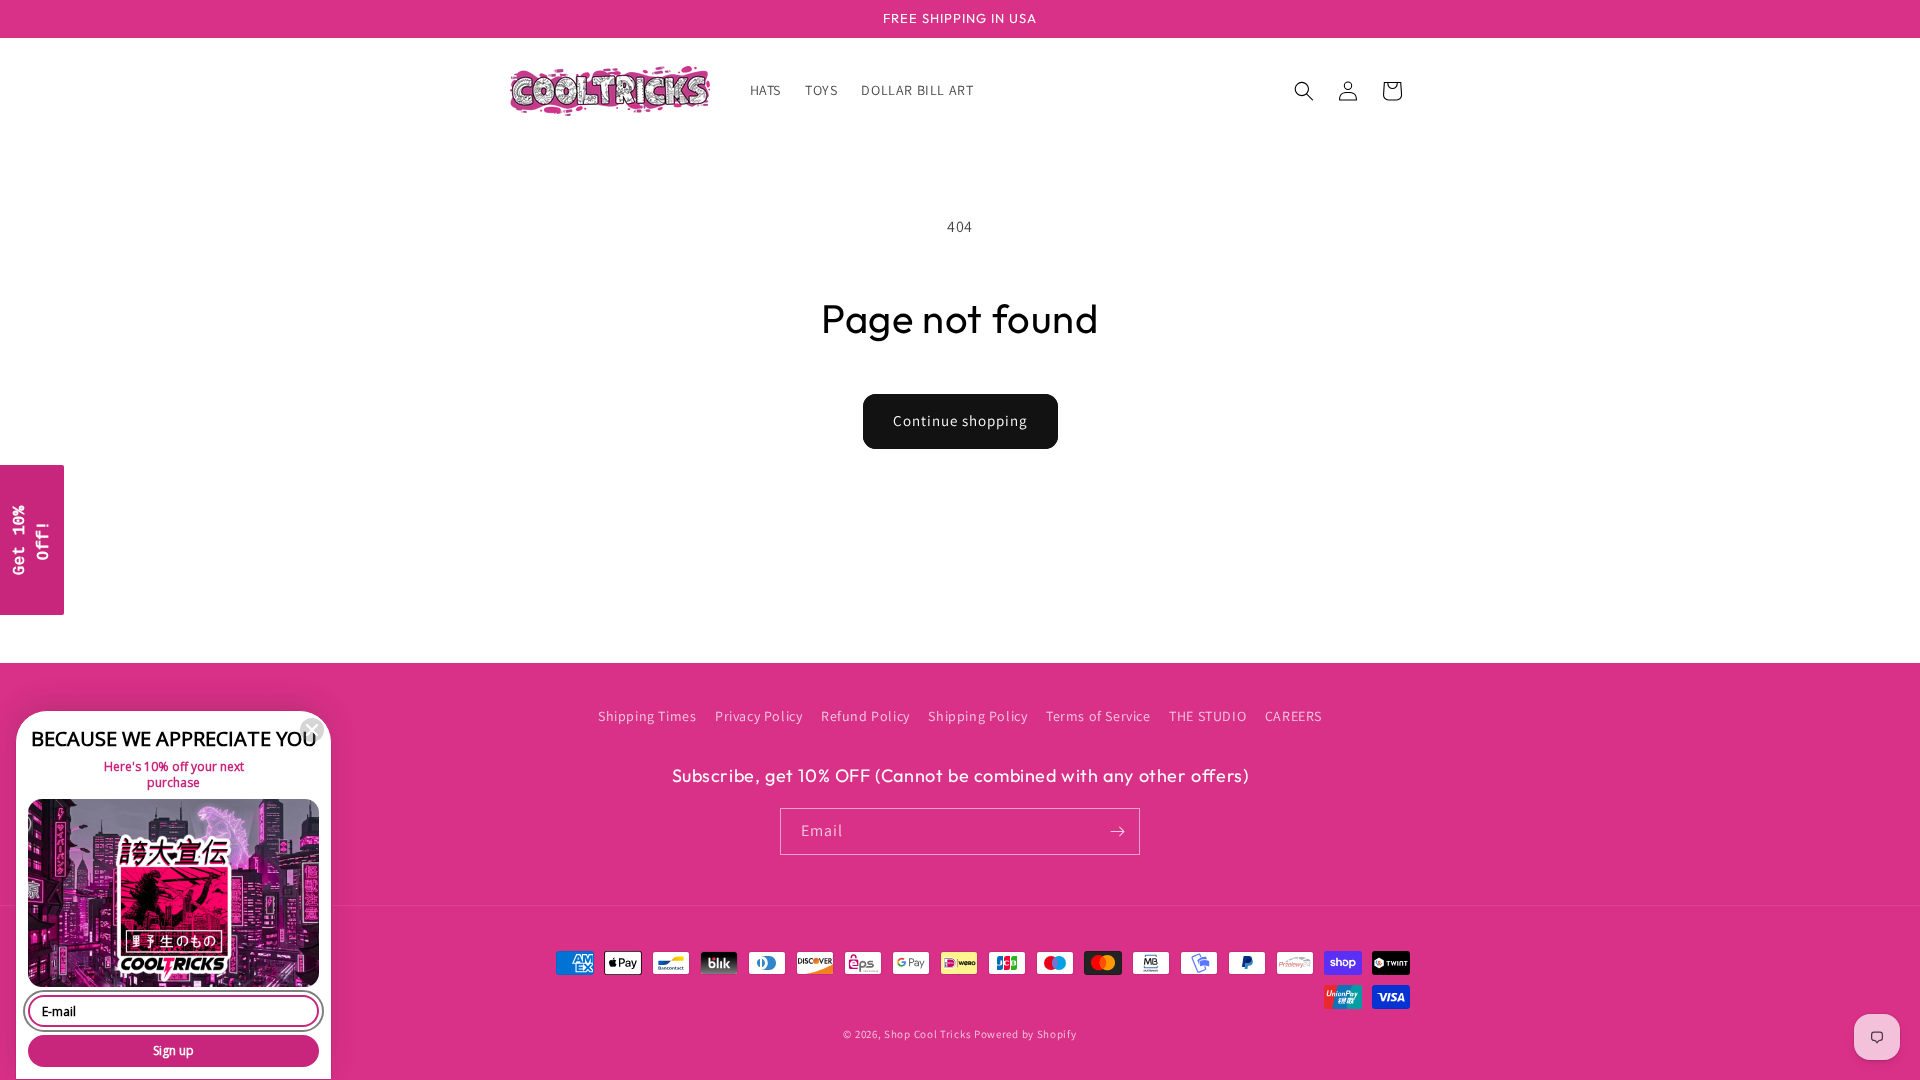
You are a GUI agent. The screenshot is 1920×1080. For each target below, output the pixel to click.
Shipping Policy (977, 716)
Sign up (173, 1050)
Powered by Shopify (1025, 1034)
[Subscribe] (1117, 831)
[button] (1304, 91)
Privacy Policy (758, 716)
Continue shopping (960, 420)
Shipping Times (647, 716)
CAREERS (1293, 716)
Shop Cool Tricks (927, 1034)
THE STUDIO (1207, 716)
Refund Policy (865, 716)
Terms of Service (1098, 716)
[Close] (312, 730)
